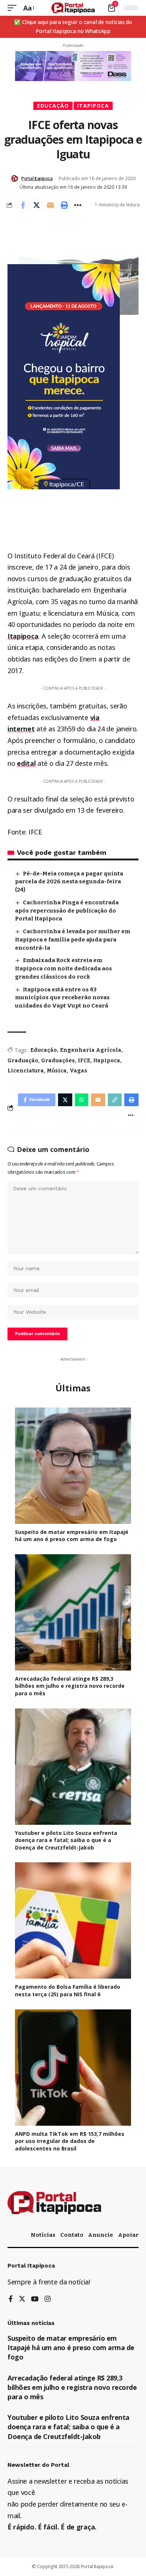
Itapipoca (93, 106)
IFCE (84, 1061)
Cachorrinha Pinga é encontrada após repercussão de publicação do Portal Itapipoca (67, 911)
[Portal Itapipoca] (73, 8)
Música (57, 1071)
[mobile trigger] (14, 8)
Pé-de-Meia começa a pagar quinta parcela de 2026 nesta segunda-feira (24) (69, 882)
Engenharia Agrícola (91, 1050)
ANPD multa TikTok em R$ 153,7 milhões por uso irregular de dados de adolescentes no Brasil (70, 2141)
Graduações (58, 1061)
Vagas (78, 1071)
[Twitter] (22, 2299)
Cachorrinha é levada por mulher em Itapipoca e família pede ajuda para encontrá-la (73, 940)
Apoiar (128, 2235)
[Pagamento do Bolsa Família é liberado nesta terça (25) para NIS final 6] (73, 1920)
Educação (53, 106)
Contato (72, 2235)
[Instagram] (48, 2299)
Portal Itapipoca (37, 178)
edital (26, 763)
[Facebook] (11, 2299)
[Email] (51, 205)
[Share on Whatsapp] (82, 1100)
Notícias (43, 2235)
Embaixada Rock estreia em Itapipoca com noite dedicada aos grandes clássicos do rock (63, 968)
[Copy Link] (115, 1100)
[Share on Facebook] (23, 205)
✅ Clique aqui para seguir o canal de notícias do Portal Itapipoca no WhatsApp (73, 26)
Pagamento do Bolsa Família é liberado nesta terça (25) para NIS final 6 (68, 1990)
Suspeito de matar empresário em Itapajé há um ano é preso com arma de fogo (72, 1536)
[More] (78, 205)
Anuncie (101, 2235)
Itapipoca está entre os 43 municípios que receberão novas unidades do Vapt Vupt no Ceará (62, 998)
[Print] (64, 205)
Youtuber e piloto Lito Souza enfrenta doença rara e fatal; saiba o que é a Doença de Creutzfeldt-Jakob (66, 1840)
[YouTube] (35, 2299)
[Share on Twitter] (37, 205)
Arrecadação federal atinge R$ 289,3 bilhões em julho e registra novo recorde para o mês (70, 1686)
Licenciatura (26, 1071)
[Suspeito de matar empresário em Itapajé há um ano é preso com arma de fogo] (73, 1466)
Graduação (23, 1061)
